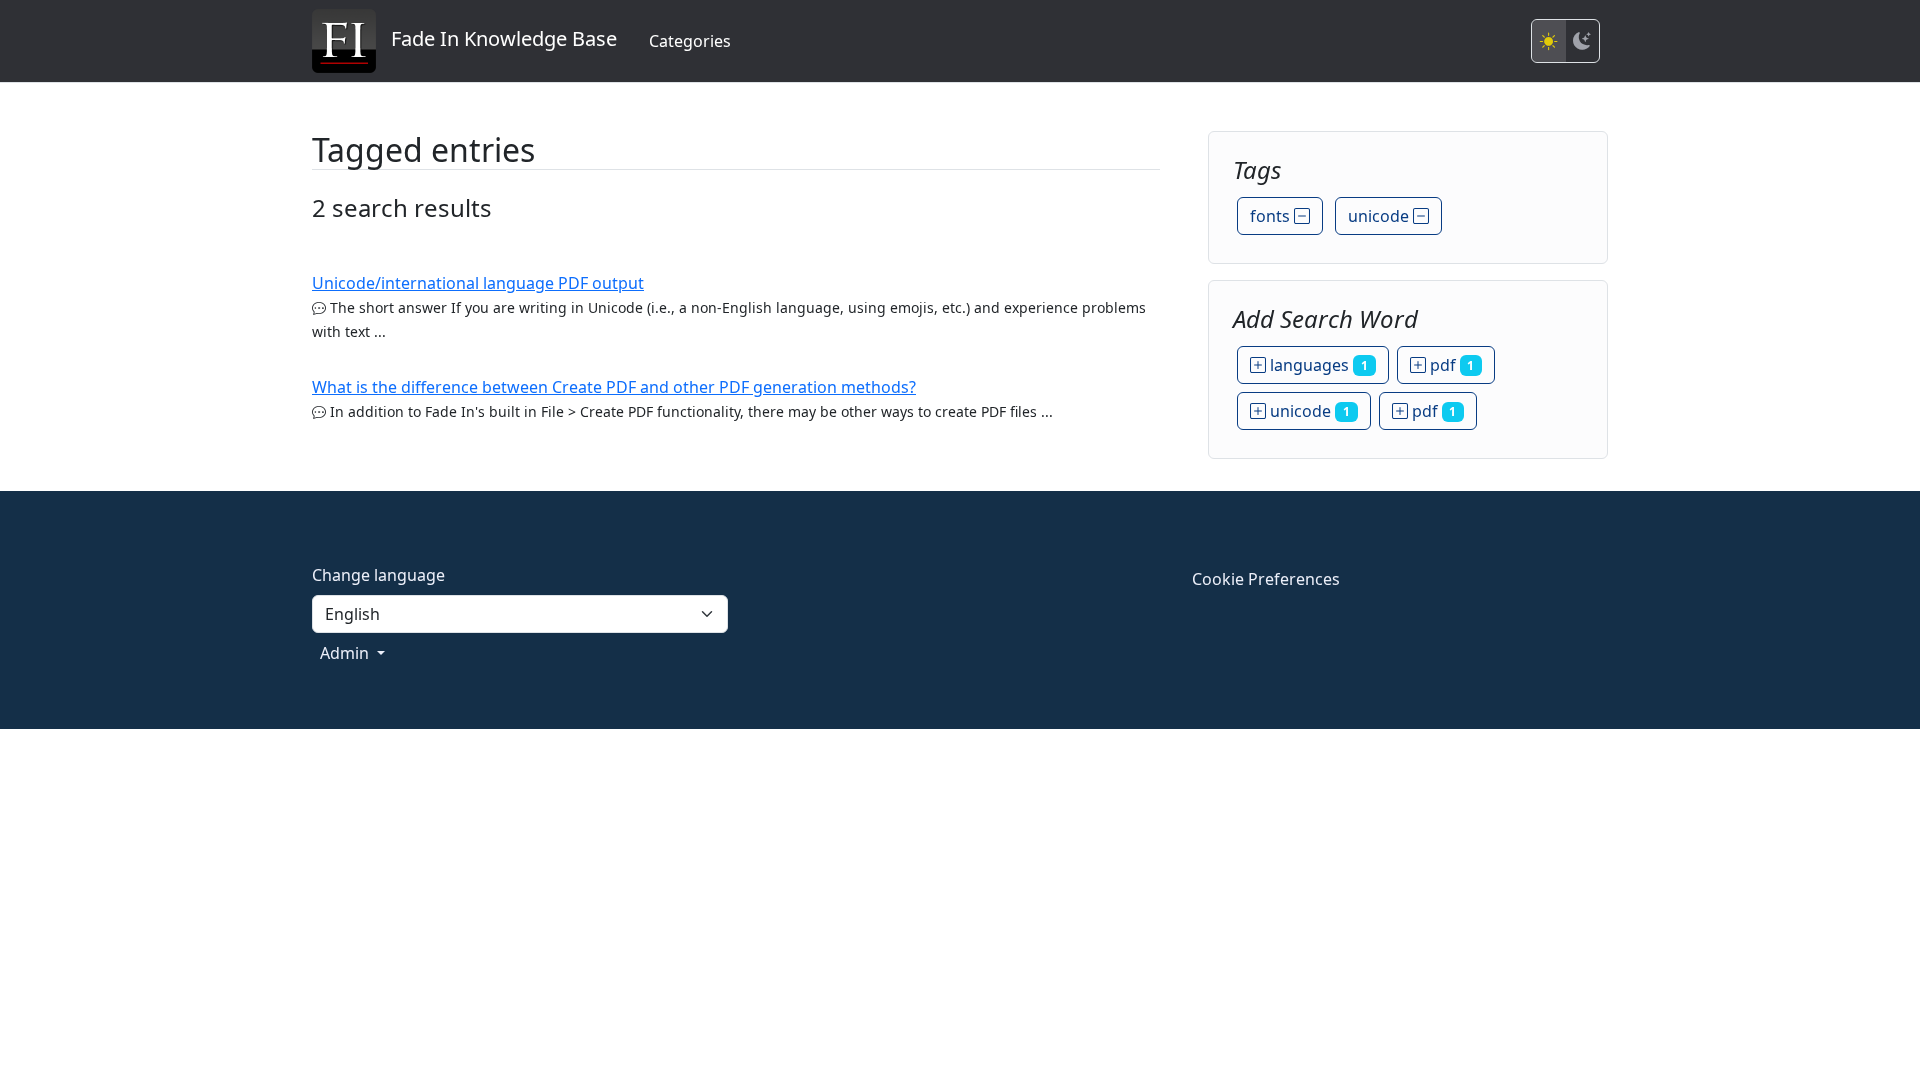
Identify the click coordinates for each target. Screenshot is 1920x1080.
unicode (1380, 216)
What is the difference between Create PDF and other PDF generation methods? (614, 387)
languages (1317, 365)
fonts (1272, 216)
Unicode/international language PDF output (478, 283)
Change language (378, 575)
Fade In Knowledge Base (496, 38)
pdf (1450, 365)
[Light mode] (1549, 41)
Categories (690, 41)
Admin (346, 653)
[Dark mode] (1582, 41)
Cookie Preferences (1266, 579)
